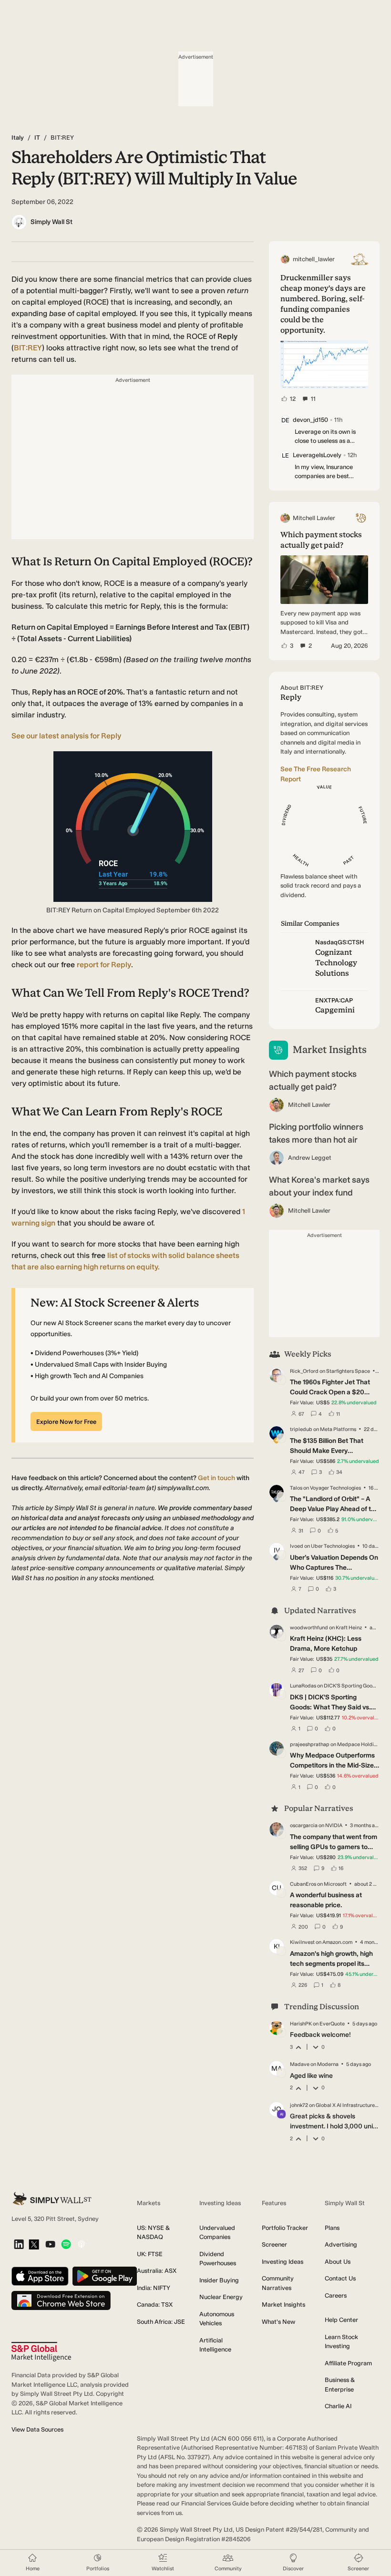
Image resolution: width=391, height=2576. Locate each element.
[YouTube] (50, 2245)
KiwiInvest (302, 1942)
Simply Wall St (51, 222)
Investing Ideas (283, 2262)
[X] (34, 2245)
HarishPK (301, 2024)
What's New (278, 2322)
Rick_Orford (304, 1371)
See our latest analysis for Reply (66, 736)
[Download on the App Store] (40, 2277)
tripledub (301, 1429)
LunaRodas (303, 1686)
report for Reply (104, 965)
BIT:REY (28, 348)
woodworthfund (309, 1628)
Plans (332, 2228)
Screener (274, 2244)
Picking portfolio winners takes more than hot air (316, 1133)
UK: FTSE (150, 2254)
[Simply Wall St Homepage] (52, 2199)
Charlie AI (338, 2406)
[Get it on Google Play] (105, 2277)
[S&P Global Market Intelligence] (41, 2352)
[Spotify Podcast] (66, 2245)
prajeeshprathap (310, 1744)
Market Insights (283, 2305)
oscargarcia (304, 1825)
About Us (338, 2262)
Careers (336, 2295)
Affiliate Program (348, 2363)
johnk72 (299, 2105)
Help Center (341, 2320)
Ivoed (297, 1546)
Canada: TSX (155, 2305)
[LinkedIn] (19, 2245)
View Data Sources (37, 2429)
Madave (300, 2064)
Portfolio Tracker (285, 2228)
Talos (296, 1488)
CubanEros (303, 1884)
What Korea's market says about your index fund (319, 1186)
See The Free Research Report (316, 774)
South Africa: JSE (161, 2322)
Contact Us (340, 2278)
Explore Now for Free (66, 1422)
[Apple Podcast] (81, 2245)
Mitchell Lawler (309, 1105)
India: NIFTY (154, 2288)
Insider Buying (219, 2280)
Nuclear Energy (221, 2297)
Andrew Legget (310, 1158)
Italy (18, 138)
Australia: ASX (157, 2271)
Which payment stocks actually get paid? (313, 1080)
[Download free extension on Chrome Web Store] (61, 2301)
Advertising (341, 2244)
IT (37, 138)
